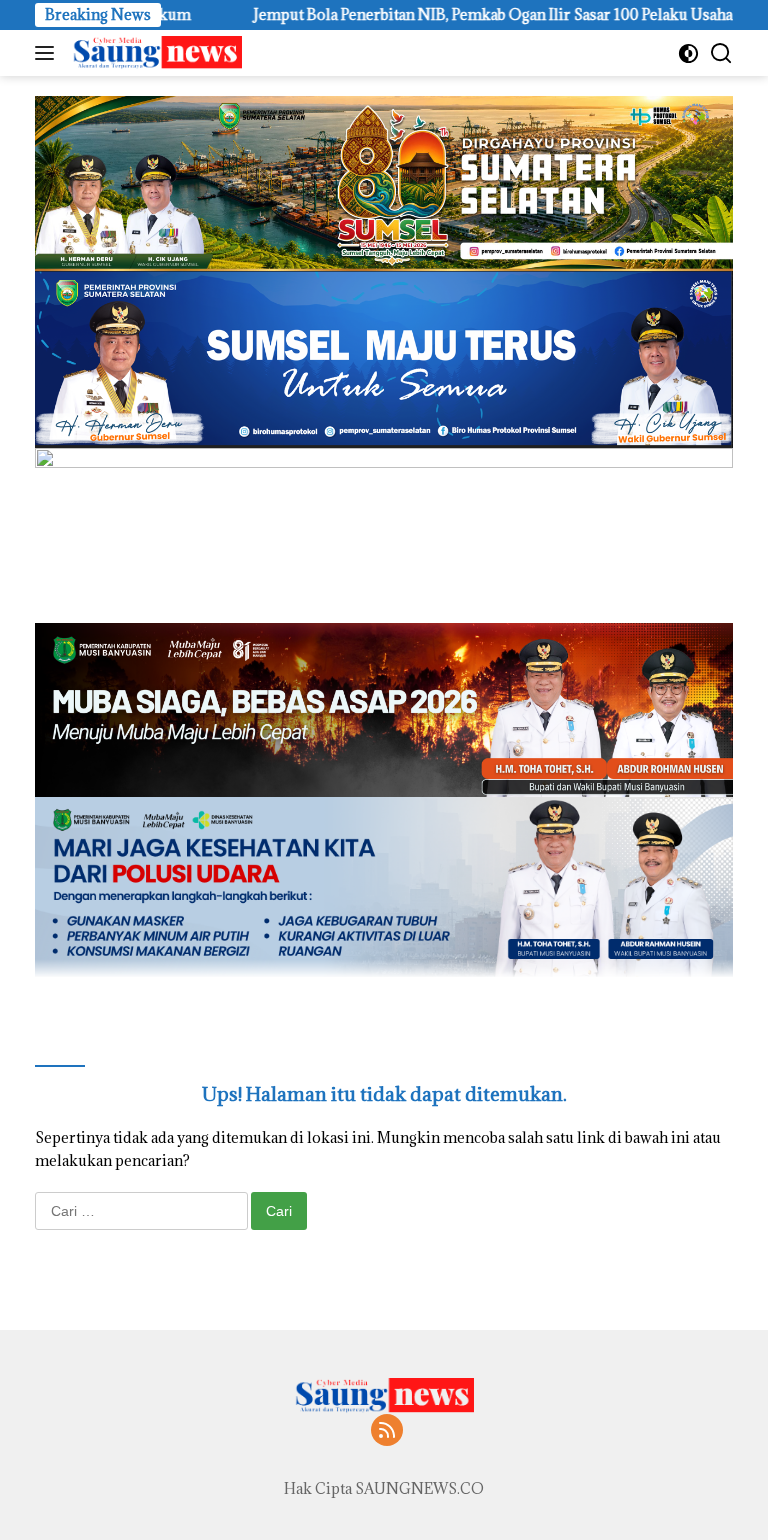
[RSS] (387, 1431)
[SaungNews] (154, 53)
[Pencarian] (721, 53)
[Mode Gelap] (688, 53)
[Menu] (48, 53)
